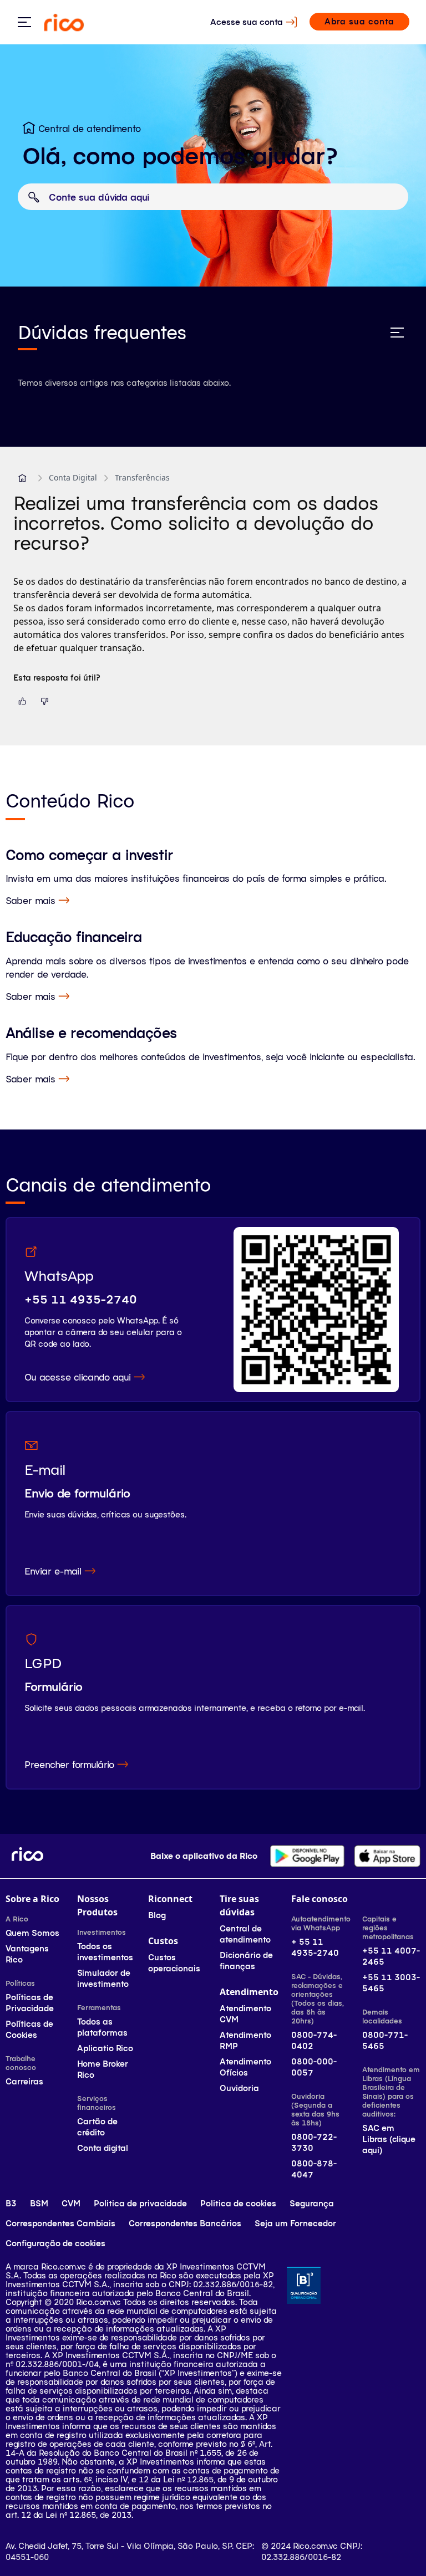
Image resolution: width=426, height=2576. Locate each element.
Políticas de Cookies (29, 2029)
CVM (71, 2203)
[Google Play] (307, 1856)
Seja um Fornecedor (295, 2223)
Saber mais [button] (31, 900)
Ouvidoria (239, 2088)
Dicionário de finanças (246, 1961)
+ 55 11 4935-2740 (315, 1947)
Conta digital (103, 2148)
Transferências (142, 477)
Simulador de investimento (104, 1978)
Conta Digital (73, 477)
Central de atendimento (245, 1934)
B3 (11, 2203)
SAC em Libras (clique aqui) (389, 2139)
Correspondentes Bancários (185, 2223)
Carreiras (24, 2081)
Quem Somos (32, 1933)
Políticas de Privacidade (30, 2003)
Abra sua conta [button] (359, 21)
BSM (39, 2203)
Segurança (312, 2203)
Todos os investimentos (105, 1952)
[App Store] (387, 1856)
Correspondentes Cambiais (60, 2223)
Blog (157, 1915)
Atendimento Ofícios (245, 2067)
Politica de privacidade (140, 2203)
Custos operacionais (174, 1963)
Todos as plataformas (102, 2027)
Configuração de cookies (55, 2243)
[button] (22, 478)
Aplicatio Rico (105, 2048)
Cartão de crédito (97, 2127)
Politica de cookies (238, 2203)
